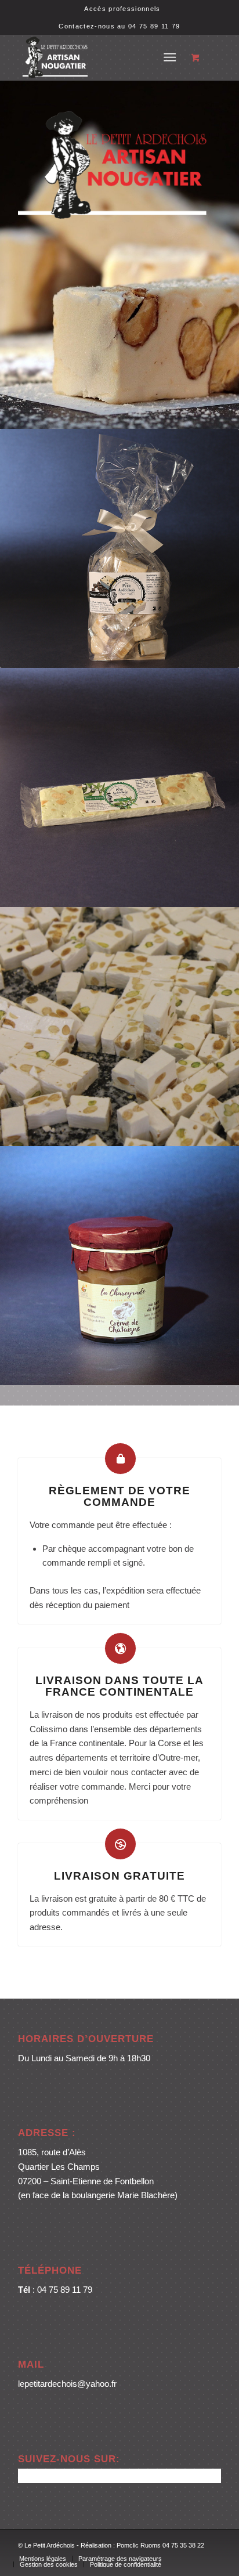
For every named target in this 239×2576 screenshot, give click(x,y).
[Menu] (170, 57)
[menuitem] (122, 9)
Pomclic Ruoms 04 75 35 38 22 (160, 2545)
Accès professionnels (122, 9)
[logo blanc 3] (99, 57)
